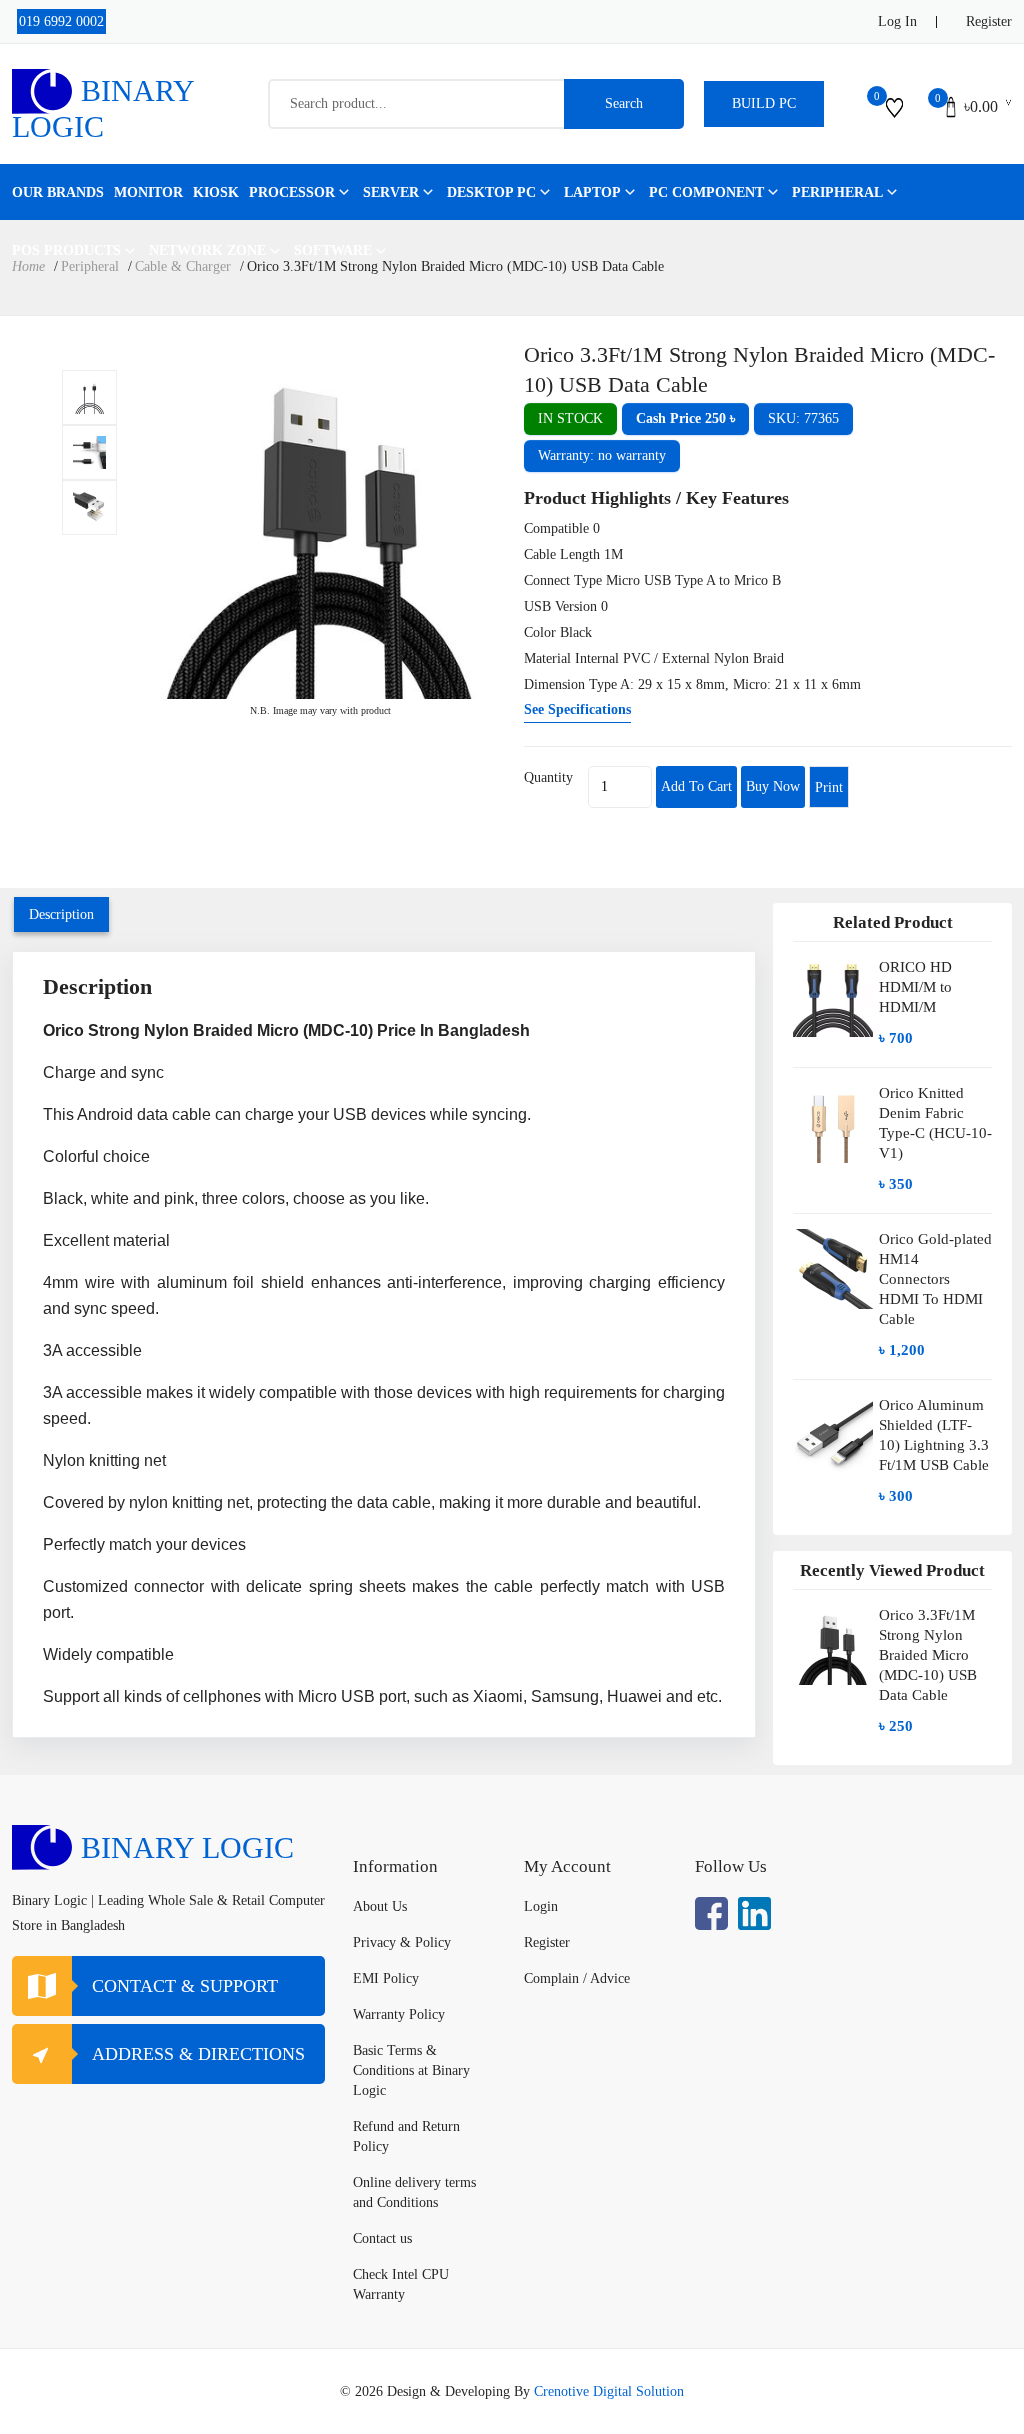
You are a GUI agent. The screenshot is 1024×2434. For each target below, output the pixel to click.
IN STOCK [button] (570, 418)
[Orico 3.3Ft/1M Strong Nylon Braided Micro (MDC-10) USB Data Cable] (89, 397)
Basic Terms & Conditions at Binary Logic (411, 2070)
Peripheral (837, 192)
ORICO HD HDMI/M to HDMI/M (915, 987)
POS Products (66, 250)
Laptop (592, 192)
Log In (897, 21)
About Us (380, 1906)
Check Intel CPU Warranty (401, 2284)
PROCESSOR (292, 192)
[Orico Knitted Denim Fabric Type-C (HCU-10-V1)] (833, 1140)
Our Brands (58, 192)
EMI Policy (386, 1978)
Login (541, 1906)
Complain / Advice (577, 1978)
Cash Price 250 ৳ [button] (685, 418)
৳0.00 (981, 106)
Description (61, 914)
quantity (548, 777)
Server (391, 192)
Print (829, 787)
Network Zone (207, 250)
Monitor (148, 192)
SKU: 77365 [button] (803, 418)
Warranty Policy (399, 2014)
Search (624, 103)
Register (989, 21)
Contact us (382, 2238)
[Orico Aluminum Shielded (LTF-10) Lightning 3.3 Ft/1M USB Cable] (833, 1452)
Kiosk (216, 192)
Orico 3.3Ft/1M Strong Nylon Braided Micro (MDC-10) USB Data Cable (928, 1655)
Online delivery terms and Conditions (414, 2192)
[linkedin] (754, 1913)
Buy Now (773, 786)
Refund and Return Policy (406, 2136)
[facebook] (711, 1913)
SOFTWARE (333, 250)
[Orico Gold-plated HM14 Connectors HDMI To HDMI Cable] (833, 1296)
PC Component (706, 192)
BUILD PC (764, 103)
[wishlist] (894, 107)
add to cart (696, 786)
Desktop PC (491, 192)
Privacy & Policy (402, 1942)
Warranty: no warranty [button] (602, 455)
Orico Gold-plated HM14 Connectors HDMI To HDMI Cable (935, 1279)
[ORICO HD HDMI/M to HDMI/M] (833, 1004)
